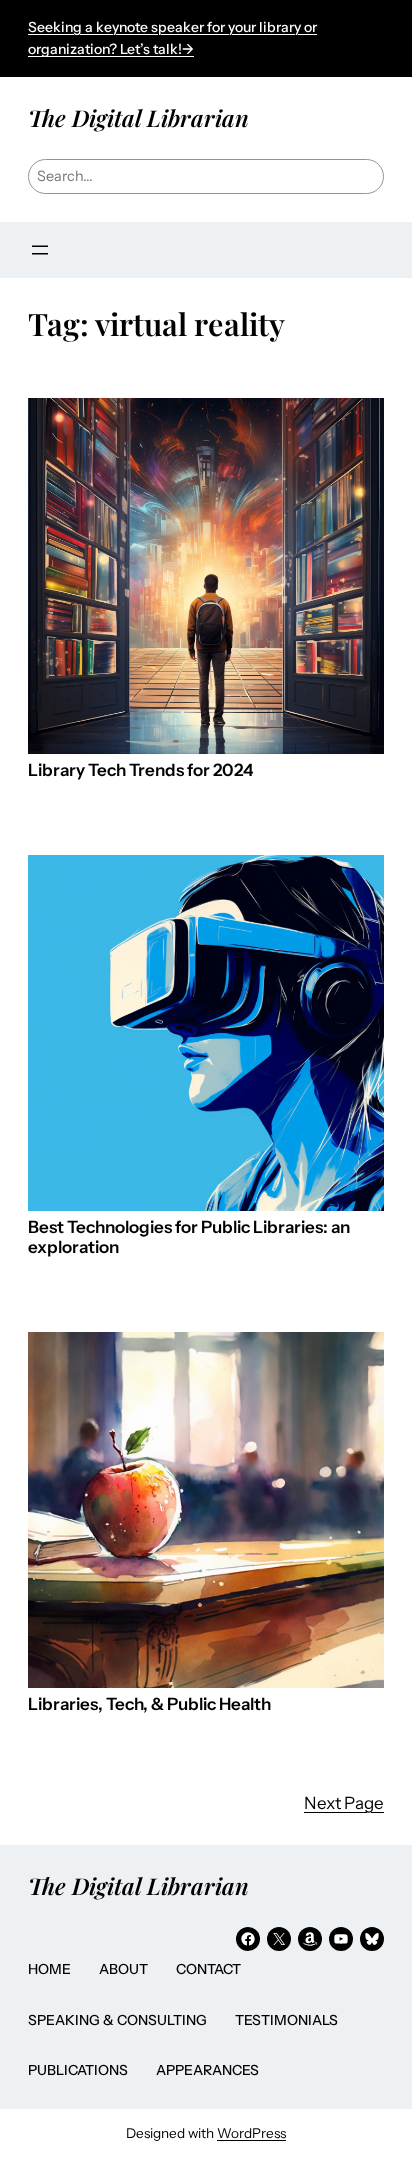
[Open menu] (40, 250)
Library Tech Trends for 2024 (140, 770)
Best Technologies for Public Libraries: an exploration (189, 1237)
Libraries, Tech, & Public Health (149, 1704)
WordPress (251, 2133)
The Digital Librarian (138, 117)
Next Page (344, 1803)
